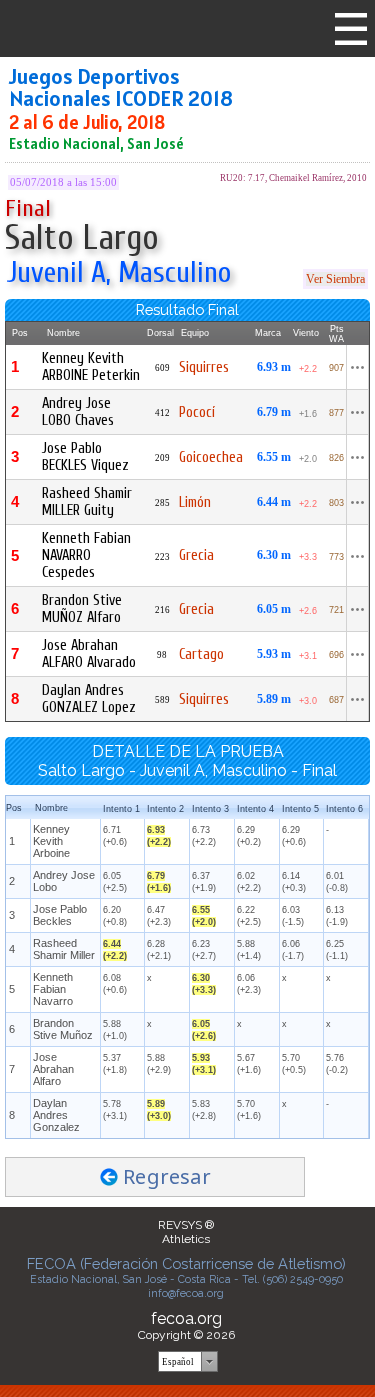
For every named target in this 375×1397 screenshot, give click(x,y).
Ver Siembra (335, 279)
